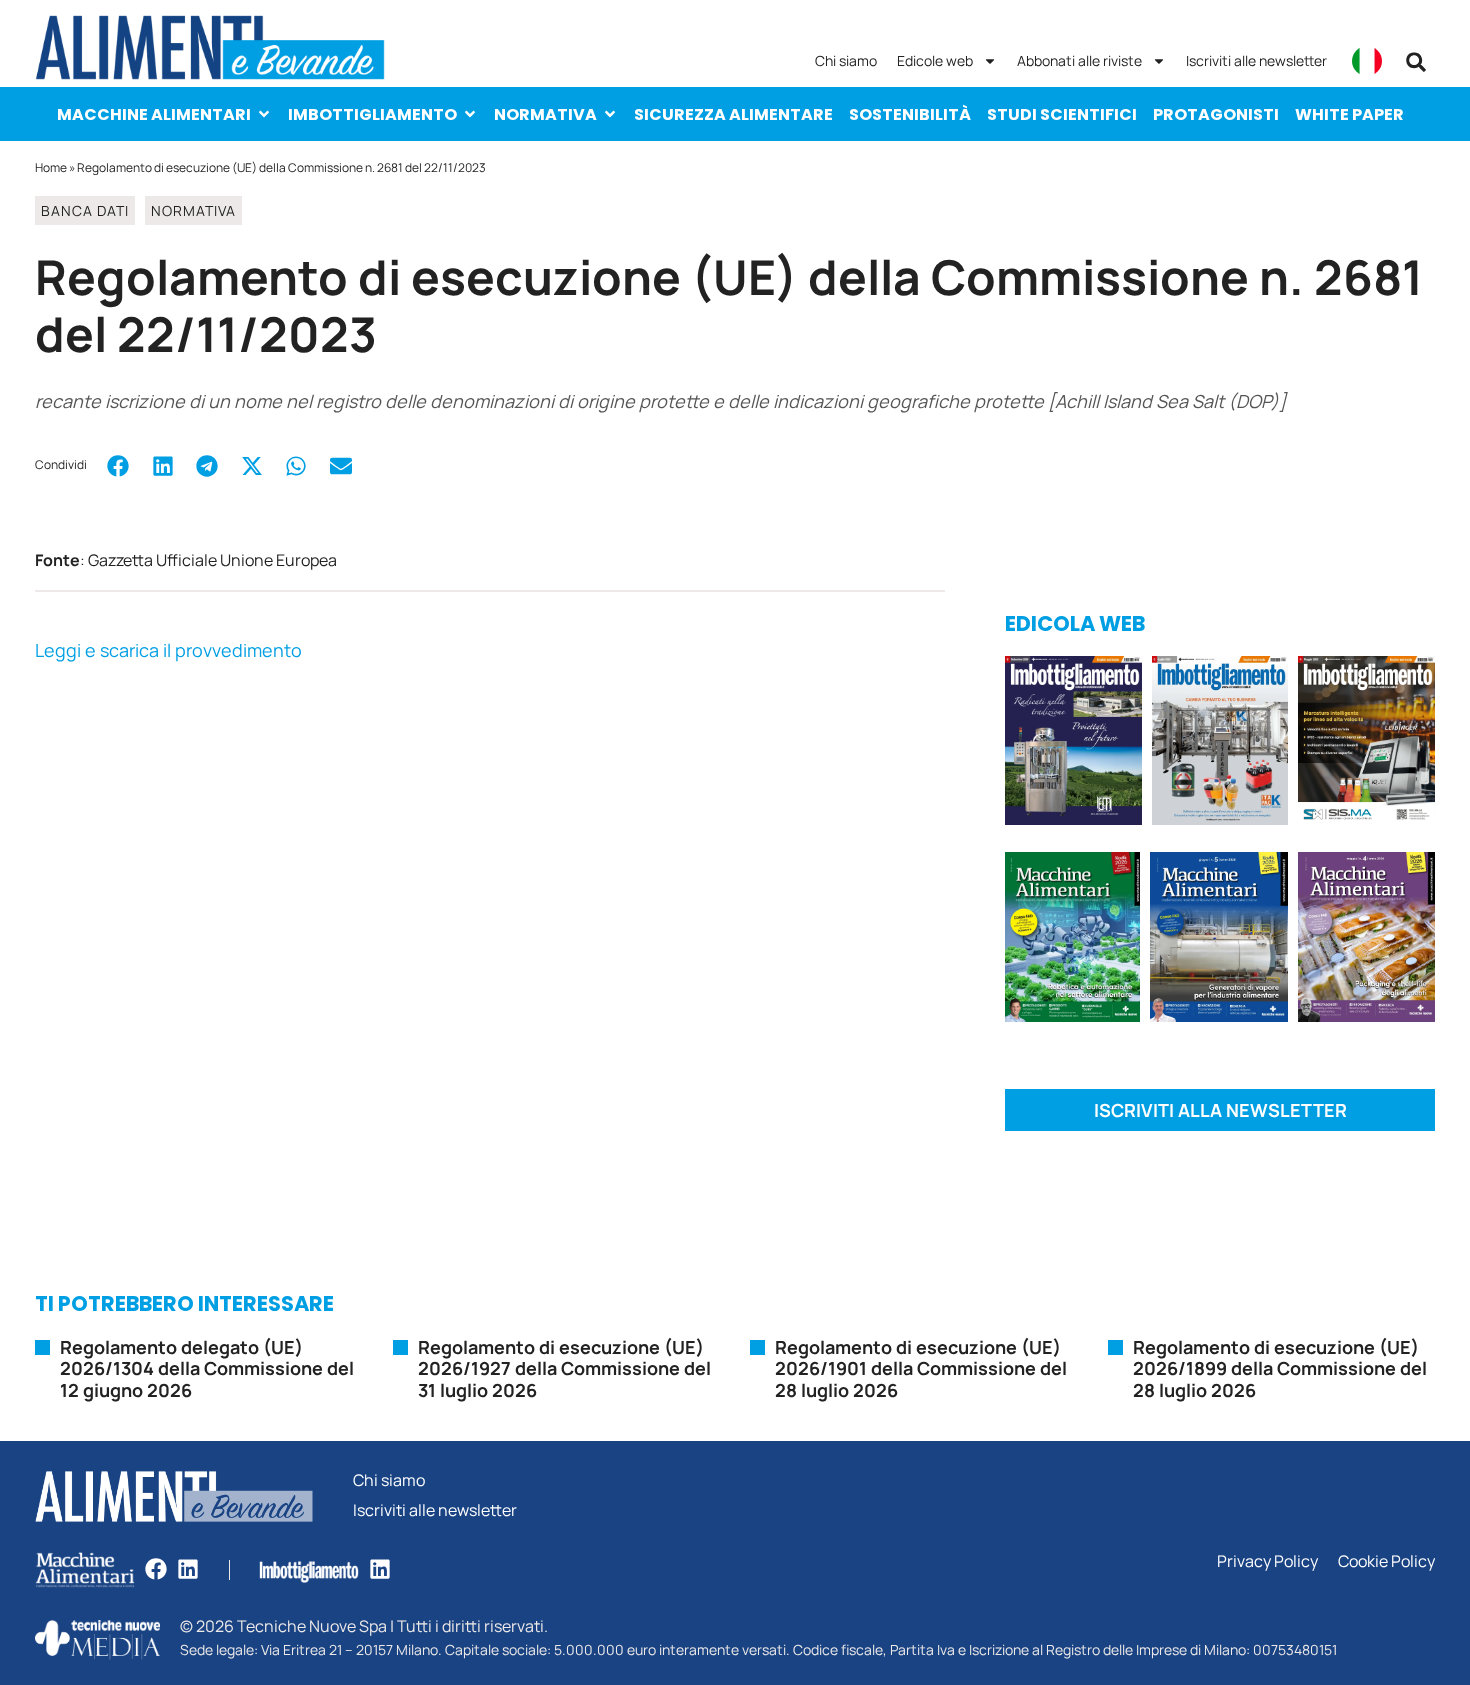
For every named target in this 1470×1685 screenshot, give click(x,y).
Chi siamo (846, 60)
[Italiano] (1367, 61)
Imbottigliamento (372, 114)
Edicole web (935, 60)
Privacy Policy (1267, 1561)
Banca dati (85, 210)
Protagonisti (1216, 114)
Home (51, 167)
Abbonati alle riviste (1079, 60)
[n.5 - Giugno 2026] (1218, 940)
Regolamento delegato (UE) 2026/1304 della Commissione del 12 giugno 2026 (207, 1368)
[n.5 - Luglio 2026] (1220, 744)
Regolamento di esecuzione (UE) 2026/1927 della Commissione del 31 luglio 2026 (564, 1368)
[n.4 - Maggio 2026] (1366, 744)
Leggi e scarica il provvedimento (168, 650)
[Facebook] (156, 1569)
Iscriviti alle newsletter (1256, 60)
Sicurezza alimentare (733, 114)
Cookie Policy (1386, 1561)
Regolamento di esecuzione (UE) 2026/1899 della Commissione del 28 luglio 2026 (1280, 1368)
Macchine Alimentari (154, 114)
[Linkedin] (188, 1569)
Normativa (545, 114)
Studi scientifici (1062, 114)
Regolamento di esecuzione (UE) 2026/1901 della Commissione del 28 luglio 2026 (921, 1368)
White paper (1349, 114)
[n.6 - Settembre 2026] (1073, 744)
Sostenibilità (910, 114)
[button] (1416, 62)
